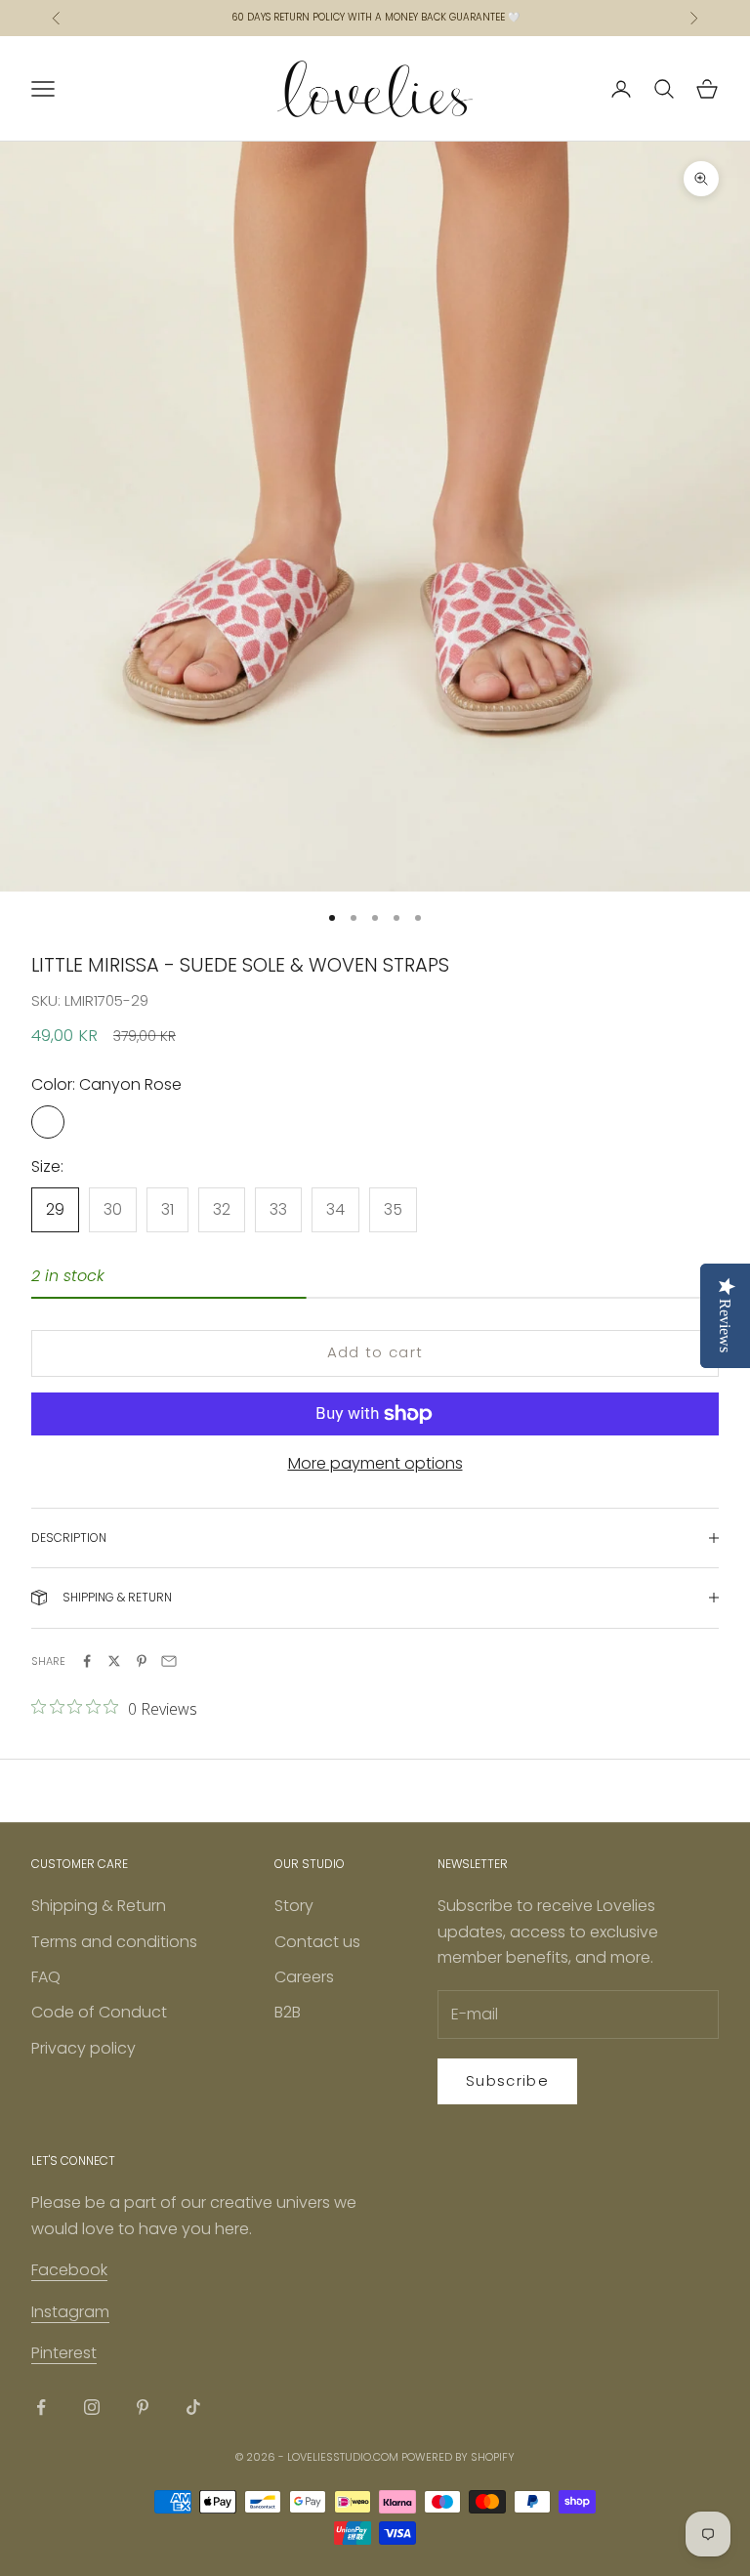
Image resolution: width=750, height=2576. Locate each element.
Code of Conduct (99, 2012)
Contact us (317, 1942)
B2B (288, 2012)
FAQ (46, 1977)
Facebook (69, 2270)
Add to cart (375, 1352)
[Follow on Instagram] (92, 2407)
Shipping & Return (99, 1906)
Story (294, 1906)
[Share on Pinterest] (142, 1661)
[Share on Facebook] (87, 1661)
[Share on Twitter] (114, 1661)
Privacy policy (83, 2048)
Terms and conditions (114, 1942)
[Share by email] (169, 1661)
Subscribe (507, 2080)
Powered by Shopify (458, 2457)
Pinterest (64, 2353)
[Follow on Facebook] (41, 2407)
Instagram (70, 2312)
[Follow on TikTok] (193, 2407)
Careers (304, 1977)
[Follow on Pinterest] (143, 2407)
